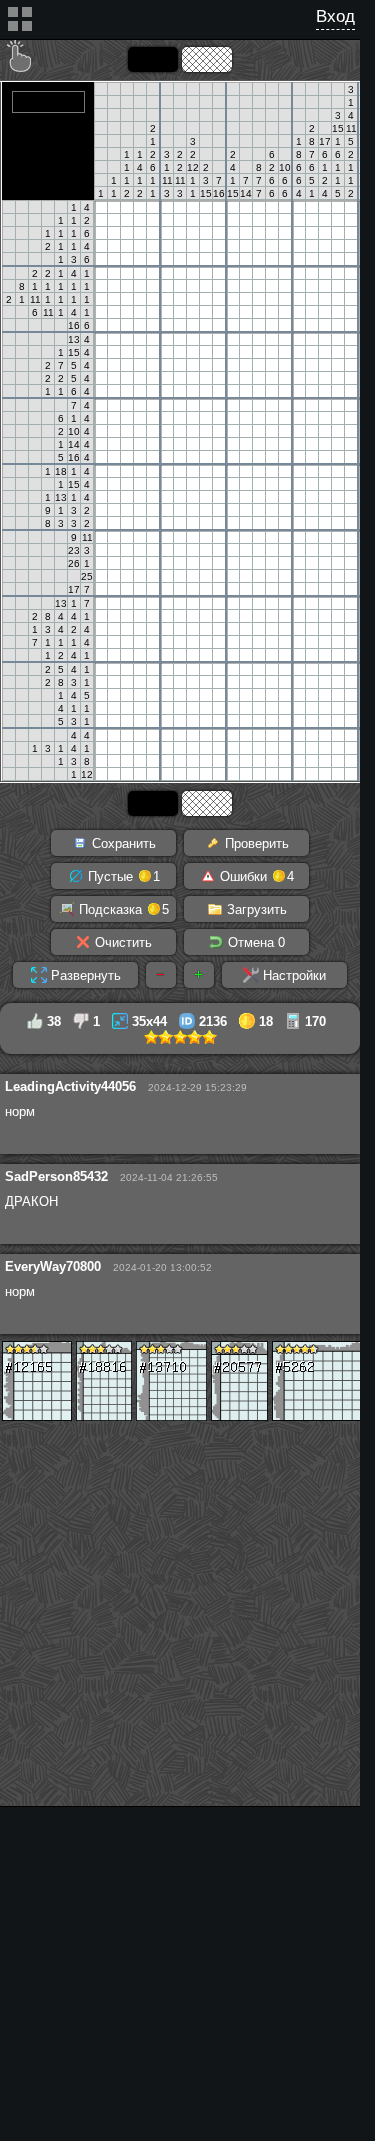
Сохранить (122, 843)
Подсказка (122, 909)
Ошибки (255, 876)
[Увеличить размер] (199, 975)
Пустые (122, 876)
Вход (335, 16)
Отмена (254, 942)
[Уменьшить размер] (161, 975)
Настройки (292, 975)
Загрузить (255, 909)
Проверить (255, 843)
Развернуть (84, 975)
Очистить (121, 942)
